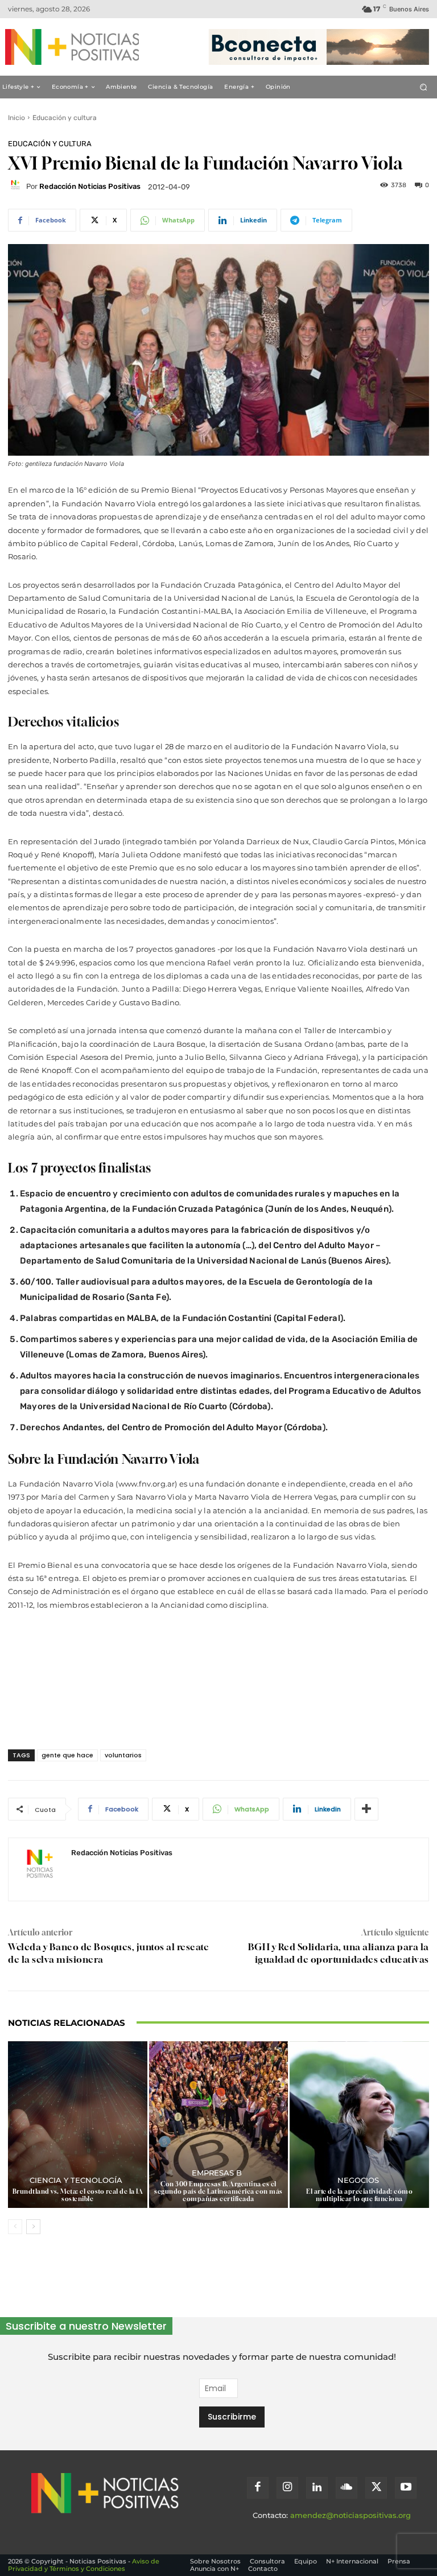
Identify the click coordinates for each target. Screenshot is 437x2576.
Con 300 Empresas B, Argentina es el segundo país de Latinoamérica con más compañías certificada (218, 2191)
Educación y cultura (65, 118)
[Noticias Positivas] (67, 47)
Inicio (17, 118)
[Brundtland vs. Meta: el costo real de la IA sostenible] (78, 2125)
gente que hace (67, 1755)
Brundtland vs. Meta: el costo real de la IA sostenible (78, 2195)
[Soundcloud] (347, 2488)
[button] (424, 87)
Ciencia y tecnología (76, 2180)
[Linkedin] (317, 2488)
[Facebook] (258, 2488)
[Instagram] (287, 2488)
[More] (366, 1809)
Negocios (358, 2180)
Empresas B (217, 2173)
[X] (376, 2488)
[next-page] (33, 2227)
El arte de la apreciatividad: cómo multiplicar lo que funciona (359, 2195)
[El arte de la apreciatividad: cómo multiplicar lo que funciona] (359, 2125)
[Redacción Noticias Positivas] (17, 187)
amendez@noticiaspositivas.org (351, 2515)
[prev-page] (15, 2227)
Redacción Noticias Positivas (90, 186)
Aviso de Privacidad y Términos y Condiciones (84, 2565)
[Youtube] (406, 2488)
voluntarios (123, 1755)
